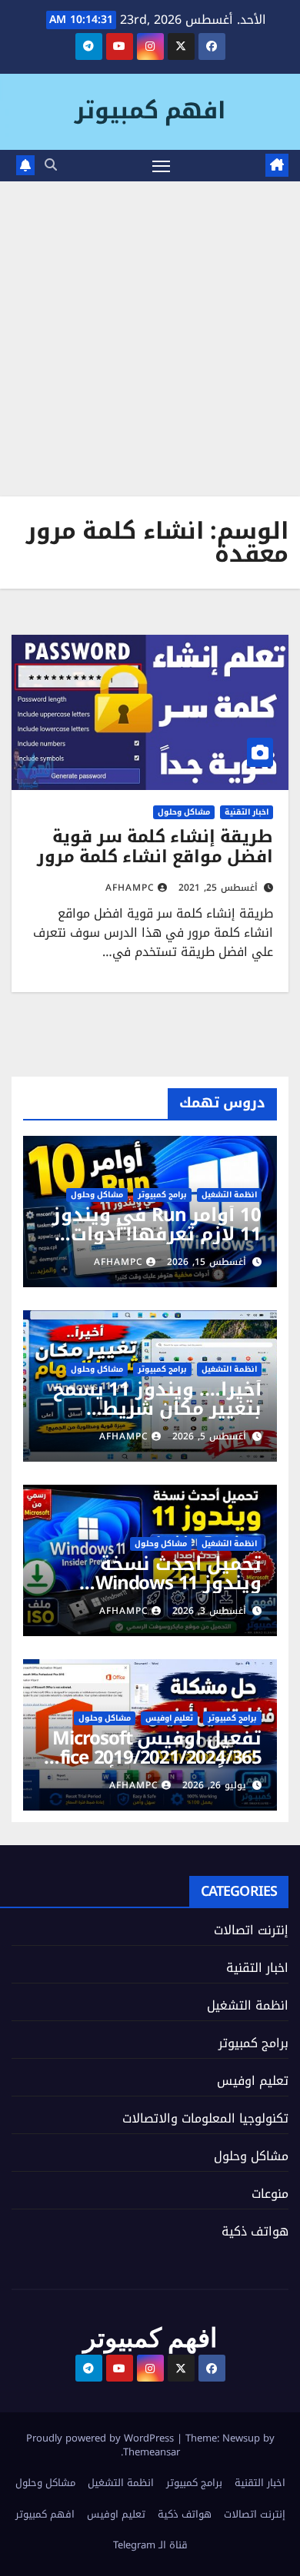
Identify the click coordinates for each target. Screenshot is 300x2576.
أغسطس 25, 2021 (218, 888)
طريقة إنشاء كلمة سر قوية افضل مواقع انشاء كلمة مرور (155, 847)
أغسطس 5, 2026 (209, 1436)
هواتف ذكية (255, 2231)
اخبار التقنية (247, 812)
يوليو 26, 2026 (214, 1785)
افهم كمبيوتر (150, 111)
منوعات (270, 2194)
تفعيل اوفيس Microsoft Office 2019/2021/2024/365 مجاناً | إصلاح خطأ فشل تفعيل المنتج (151, 1767)
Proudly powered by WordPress (102, 2438)
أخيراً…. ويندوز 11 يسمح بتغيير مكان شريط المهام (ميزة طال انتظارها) (157, 1418)
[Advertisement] (150, 339)
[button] (51, 165)
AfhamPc (130, 888)
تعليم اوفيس (169, 1718)
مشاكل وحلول (184, 812)
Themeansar (152, 2452)
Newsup (241, 2438)
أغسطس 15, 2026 (207, 1262)
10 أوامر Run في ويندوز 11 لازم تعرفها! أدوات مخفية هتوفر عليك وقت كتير (156, 1244)
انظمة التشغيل (229, 1195)
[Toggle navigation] (162, 166)
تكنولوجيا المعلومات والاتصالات (205, 2118)
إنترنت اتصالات (251, 1930)
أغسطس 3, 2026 (209, 1611)
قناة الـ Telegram (150, 2545)
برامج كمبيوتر (162, 1195)
